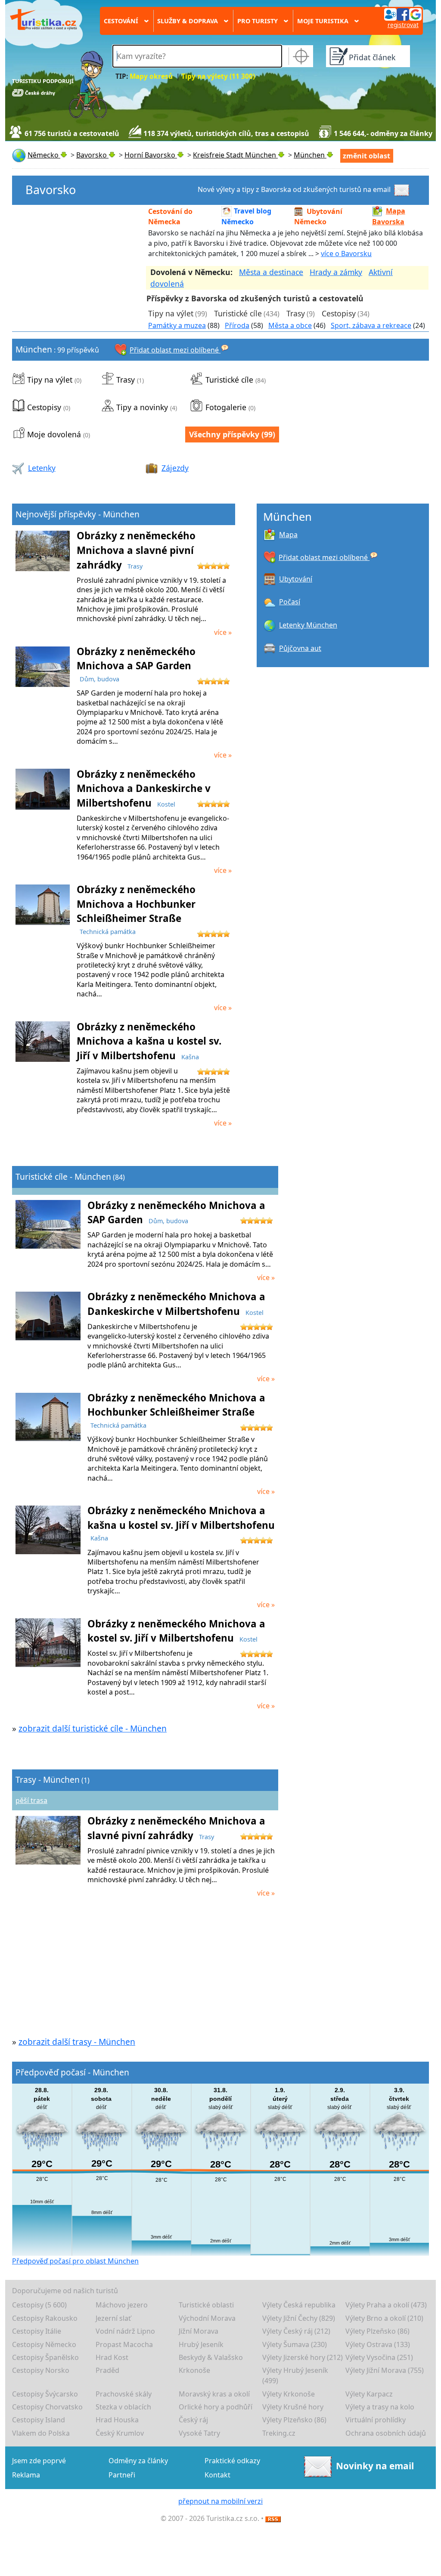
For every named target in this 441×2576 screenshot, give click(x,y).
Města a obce (290, 325)
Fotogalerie (226, 407)
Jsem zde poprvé (39, 2461)
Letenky (42, 468)
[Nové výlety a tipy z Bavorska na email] (403, 189)
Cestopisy (339, 313)
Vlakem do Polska (41, 2433)
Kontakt (217, 2475)
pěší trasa (31, 1800)
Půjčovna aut (300, 648)
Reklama (26, 2475)
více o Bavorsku (346, 254)
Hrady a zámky (336, 272)
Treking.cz (279, 2433)
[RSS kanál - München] (273, 2518)
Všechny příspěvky (224, 434)
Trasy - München (48, 1780)
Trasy (296, 313)
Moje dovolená (54, 434)
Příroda (237, 325)
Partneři (122, 2475)
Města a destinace (271, 272)
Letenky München (308, 625)
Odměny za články (138, 2461)
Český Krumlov (120, 2433)
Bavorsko (51, 190)
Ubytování (296, 579)
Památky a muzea (177, 325)
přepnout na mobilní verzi (220, 2501)
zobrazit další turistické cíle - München (93, 1728)
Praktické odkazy (232, 2461)
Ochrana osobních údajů (386, 2433)
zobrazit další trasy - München (77, 2042)
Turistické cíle (238, 313)
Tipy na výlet (171, 313)
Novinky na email (375, 2466)
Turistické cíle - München (63, 1177)
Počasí (290, 602)
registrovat (403, 25)
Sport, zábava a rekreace (371, 325)
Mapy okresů (151, 76)
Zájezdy (175, 468)
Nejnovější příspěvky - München (78, 514)
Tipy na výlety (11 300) (218, 76)
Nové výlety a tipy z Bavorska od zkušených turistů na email (294, 189)
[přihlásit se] (403, 14)
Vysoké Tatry (199, 2433)
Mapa (288, 535)
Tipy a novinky (142, 407)
